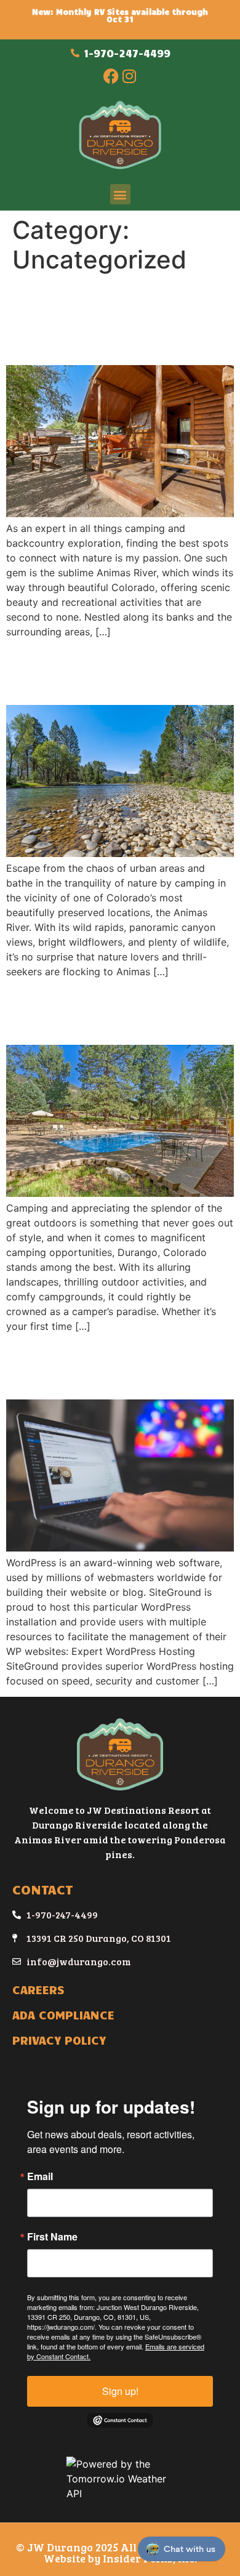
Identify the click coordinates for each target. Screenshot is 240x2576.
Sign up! (120, 2391)
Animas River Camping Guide (111, 671)
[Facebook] (111, 76)
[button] (120, 194)
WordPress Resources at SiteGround (120, 1366)
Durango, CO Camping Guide (111, 1011)
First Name (52, 2237)
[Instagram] (129, 76)
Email (40, 2176)
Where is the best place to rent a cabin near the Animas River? (116, 320)
